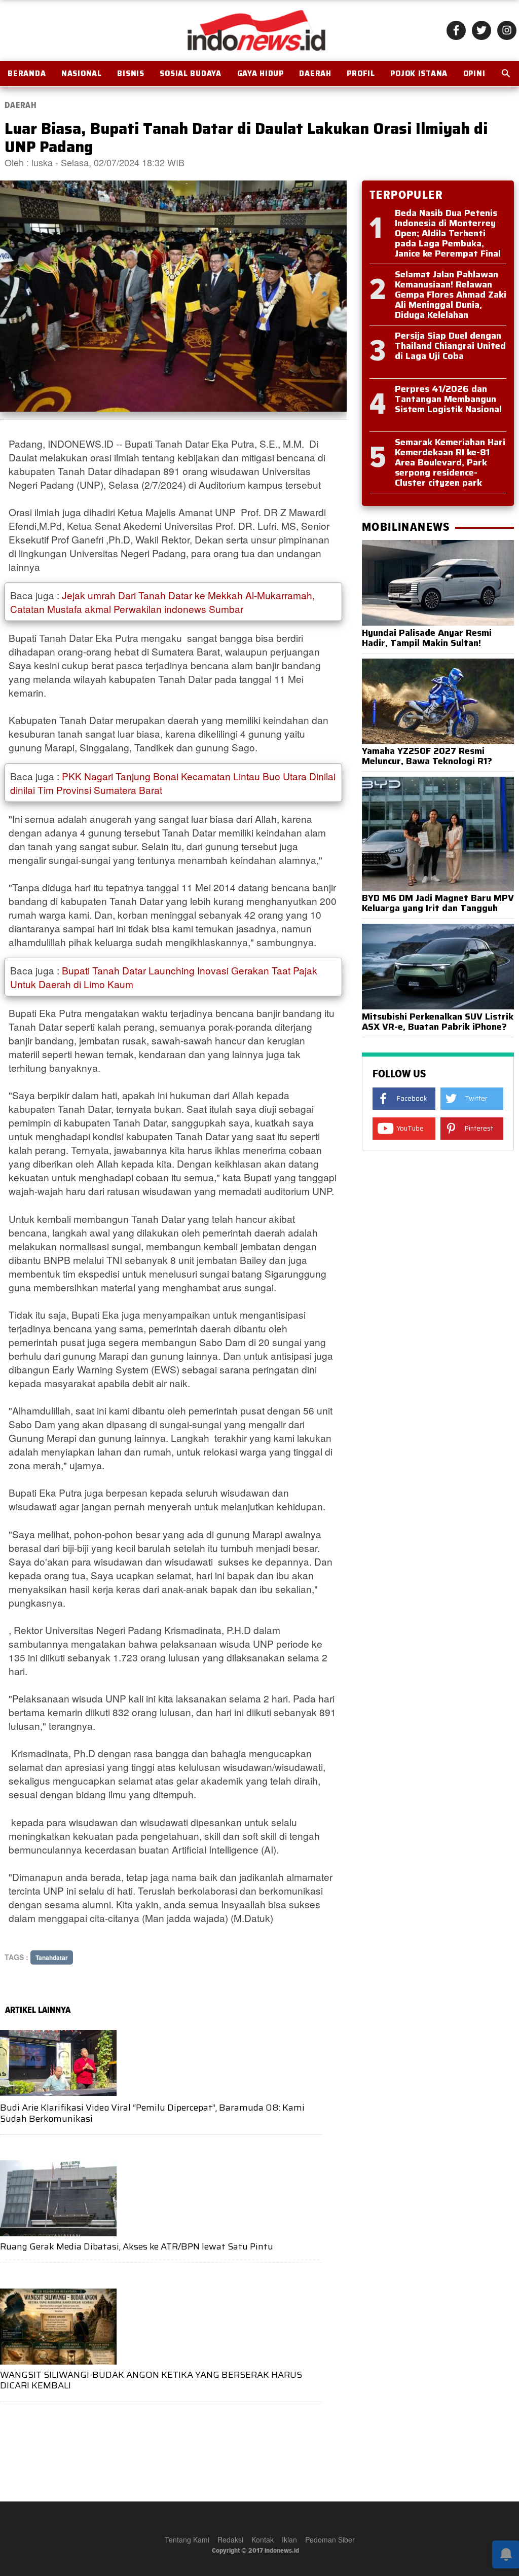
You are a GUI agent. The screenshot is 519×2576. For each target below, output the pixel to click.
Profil (361, 74)
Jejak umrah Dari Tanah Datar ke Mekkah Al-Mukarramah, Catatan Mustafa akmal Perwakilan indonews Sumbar (162, 602)
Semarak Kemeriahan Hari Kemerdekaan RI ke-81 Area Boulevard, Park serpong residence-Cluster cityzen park (450, 462)
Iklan (289, 2539)
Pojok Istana (419, 74)
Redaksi (230, 2539)
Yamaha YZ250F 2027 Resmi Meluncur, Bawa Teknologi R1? (427, 756)
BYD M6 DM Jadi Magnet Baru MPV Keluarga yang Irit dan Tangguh (438, 903)
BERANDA (27, 74)
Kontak (263, 2539)
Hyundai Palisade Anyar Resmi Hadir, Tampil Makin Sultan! (427, 638)
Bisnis (131, 74)
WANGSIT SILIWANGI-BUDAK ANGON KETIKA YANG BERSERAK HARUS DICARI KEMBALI (151, 2380)
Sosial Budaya (190, 74)
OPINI (474, 74)
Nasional (82, 74)
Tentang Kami (187, 2539)
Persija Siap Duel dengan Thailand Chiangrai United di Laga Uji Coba (450, 346)
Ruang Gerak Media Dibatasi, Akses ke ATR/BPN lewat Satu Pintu (137, 2246)
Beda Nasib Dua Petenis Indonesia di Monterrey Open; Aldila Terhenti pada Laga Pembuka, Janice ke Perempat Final (448, 233)
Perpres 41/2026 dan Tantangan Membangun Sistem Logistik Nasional (448, 399)
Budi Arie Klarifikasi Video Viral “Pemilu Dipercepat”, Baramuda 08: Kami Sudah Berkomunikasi (152, 2113)
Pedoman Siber (330, 2539)
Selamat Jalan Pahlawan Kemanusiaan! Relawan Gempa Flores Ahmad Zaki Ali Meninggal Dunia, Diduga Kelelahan (451, 295)
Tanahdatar (52, 1957)
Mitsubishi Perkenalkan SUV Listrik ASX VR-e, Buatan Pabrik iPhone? (438, 1022)
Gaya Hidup (261, 74)
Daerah (315, 74)
